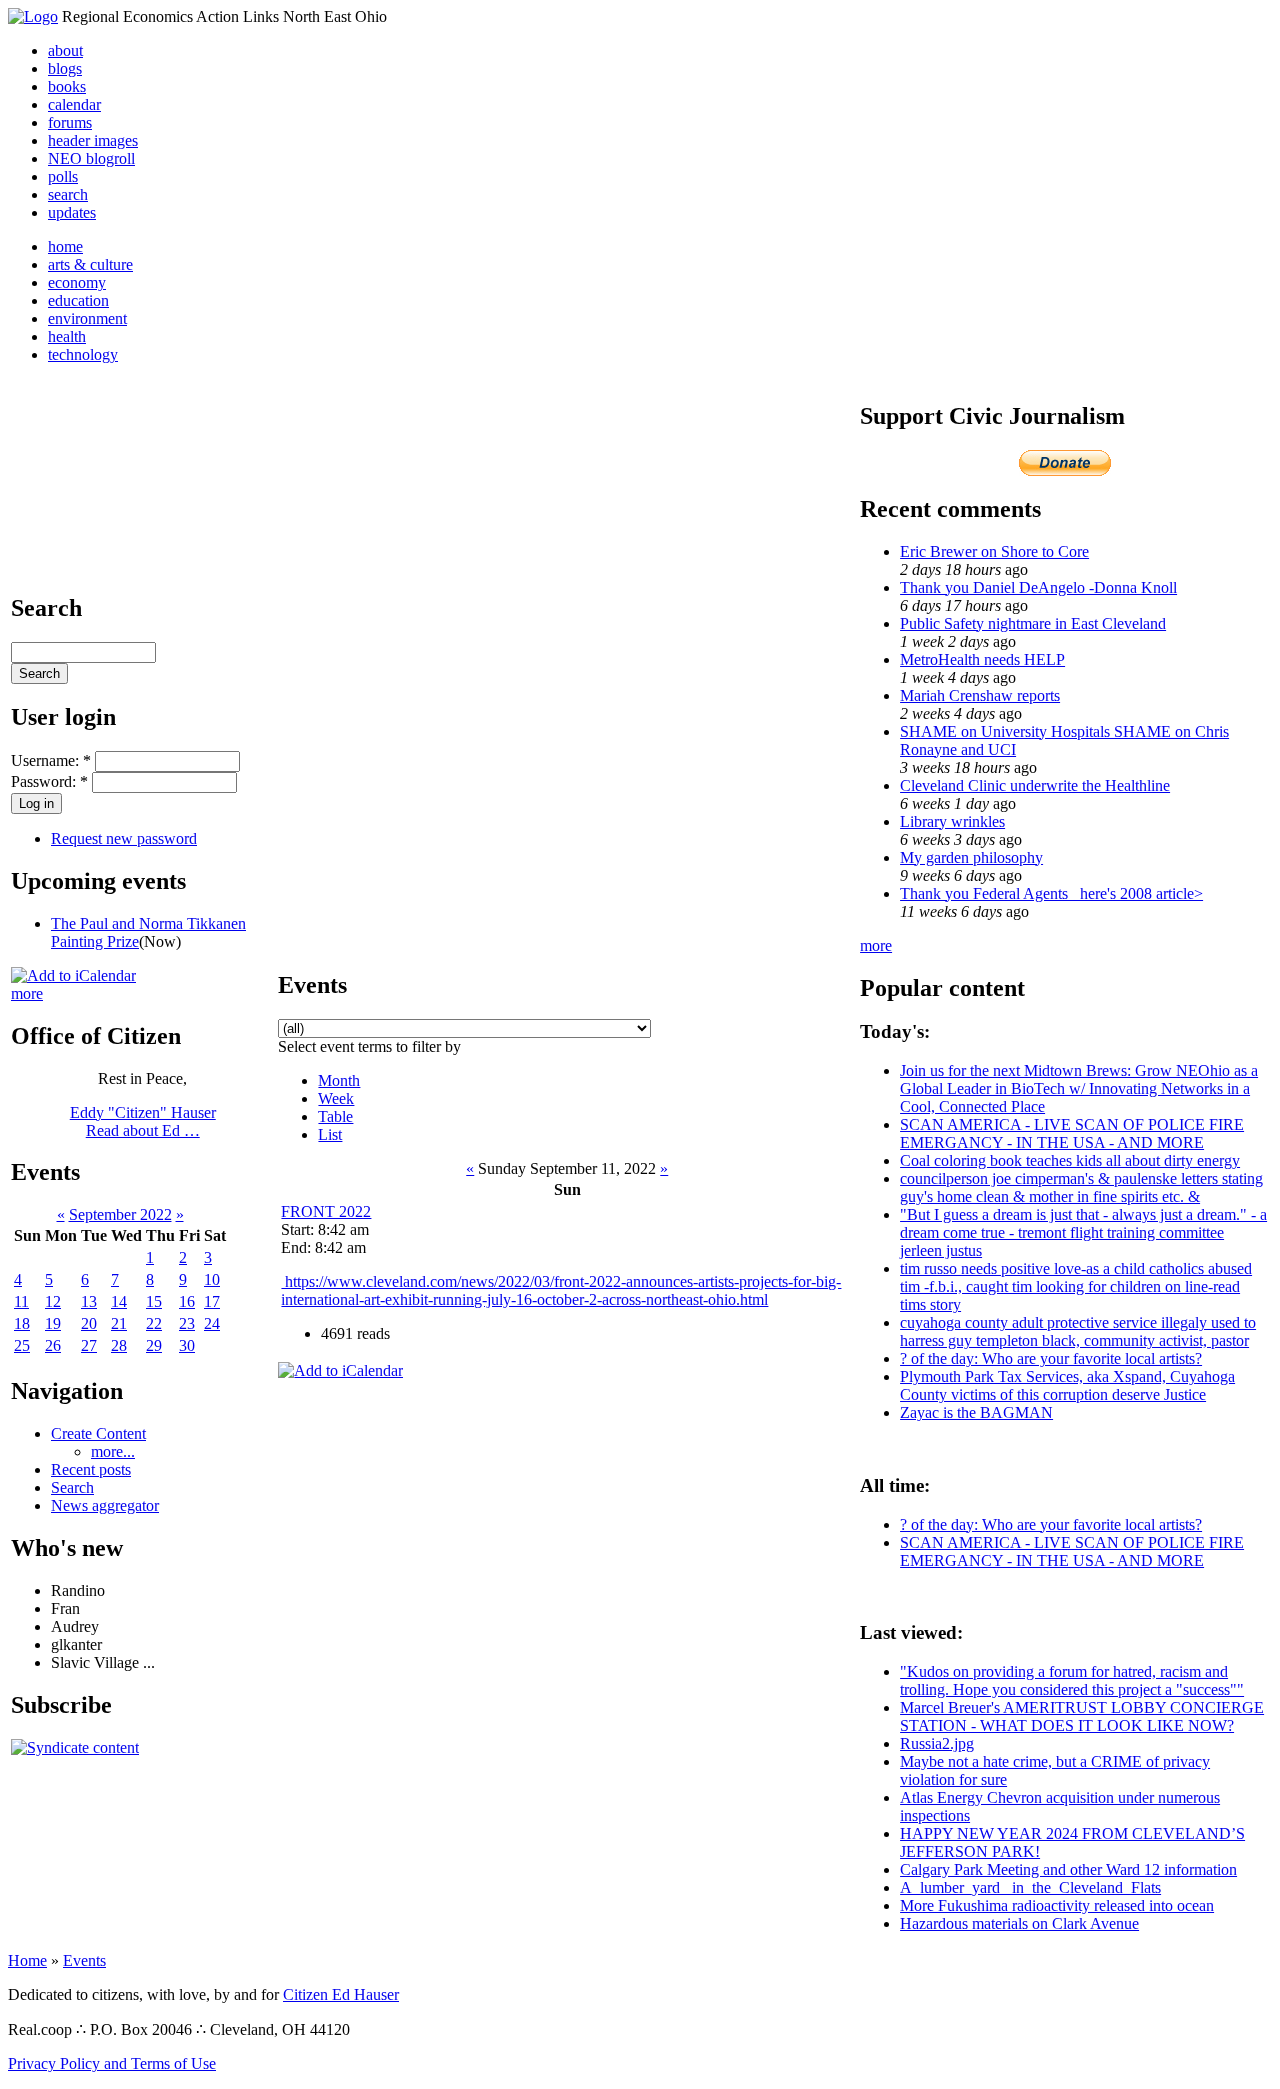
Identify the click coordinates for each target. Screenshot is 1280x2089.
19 (53, 1323)
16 (187, 1301)
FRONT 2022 (326, 1211)
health (67, 336)
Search (72, 1487)
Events (84, 1960)
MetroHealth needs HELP (982, 659)
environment (87, 318)
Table (335, 1116)
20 (89, 1323)
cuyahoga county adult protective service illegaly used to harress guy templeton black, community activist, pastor (1078, 1331)
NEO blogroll (91, 158)
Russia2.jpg (937, 1743)
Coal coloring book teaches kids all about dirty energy (1070, 1160)
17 (212, 1301)
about (65, 50)
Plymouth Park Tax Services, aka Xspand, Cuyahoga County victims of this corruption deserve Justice (1067, 1385)
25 (22, 1345)
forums (70, 122)
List (330, 1134)
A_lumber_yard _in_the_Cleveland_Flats (1030, 1887)
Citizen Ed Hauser (341, 1994)
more (27, 993)
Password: (49, 781)
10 (212, 1279)
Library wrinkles (952, 821)
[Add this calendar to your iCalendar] (73, 975)
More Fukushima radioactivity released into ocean (1057, 1905)
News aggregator (105, 1505)
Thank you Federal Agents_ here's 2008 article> (1051, 893)
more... (113, 1451)
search (68, 194)
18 (22, 1323)
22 (154, 1323)
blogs (65, 68)
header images (93, 140)
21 (119, 1323)
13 (89, 1301)
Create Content (98, 1433)
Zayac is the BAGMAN (976, 1412)
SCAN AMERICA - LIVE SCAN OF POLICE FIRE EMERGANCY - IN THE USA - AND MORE (1072, 1133)
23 (187, 1323)
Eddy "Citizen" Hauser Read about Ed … (143, 1121)
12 (53, 1301)
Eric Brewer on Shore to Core (994, 551)
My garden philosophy (971, 857)
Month (339, 1080)
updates (72, 212)
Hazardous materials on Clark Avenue (1019, 1923)
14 (119, 1301)
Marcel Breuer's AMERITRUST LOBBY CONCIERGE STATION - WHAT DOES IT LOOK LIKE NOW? (1082, 1716)
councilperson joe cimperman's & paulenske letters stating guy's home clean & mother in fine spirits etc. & (1081, 1187)
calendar (74, 104)
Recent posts (91, 1469)
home (65, 246)
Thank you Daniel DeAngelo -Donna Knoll (1038, 587)
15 (154, 1301)
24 (212, 1323)
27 (89, 1345)
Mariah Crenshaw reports (980, 695)
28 (119, 1345)
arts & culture (90, 264)
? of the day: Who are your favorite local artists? (1051, 1358)
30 (187, 1345)
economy (77, 282)
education (78, 300)
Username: (51, 760)
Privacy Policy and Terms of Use (112, 2063)
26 (53, 1345)
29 (154, 1345)
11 (21, 1301)
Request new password (124, 838)
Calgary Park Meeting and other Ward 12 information (1068, 1869)
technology (83, 354)
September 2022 (120, 1214)
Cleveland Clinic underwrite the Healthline (1035, 785)
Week (336, 1098)
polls (63, 176)
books (67, 86)
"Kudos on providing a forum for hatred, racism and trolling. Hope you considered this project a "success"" (1072, 1680)
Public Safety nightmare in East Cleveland (1033, 623)
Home (27, 1960)
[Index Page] (33, 16)
